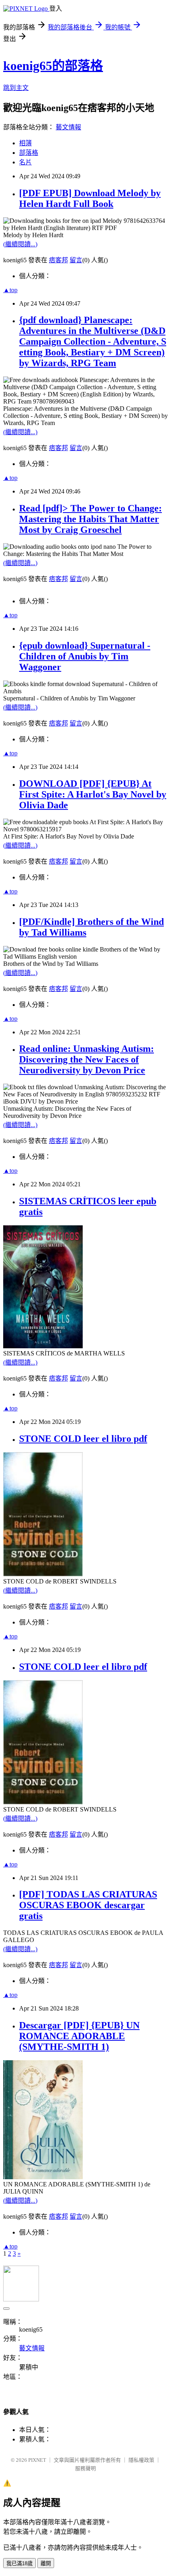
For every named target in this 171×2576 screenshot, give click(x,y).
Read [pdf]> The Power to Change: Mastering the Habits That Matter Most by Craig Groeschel (90, 519)
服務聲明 (85, 2468)
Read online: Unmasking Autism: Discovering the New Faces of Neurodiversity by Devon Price (86, 1059)
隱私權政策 (141, 2460)
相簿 (25, 143)
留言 (76, 260)
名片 (25, 162)
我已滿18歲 (19, 2563)
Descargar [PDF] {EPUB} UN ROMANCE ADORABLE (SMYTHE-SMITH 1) (79, 2036)
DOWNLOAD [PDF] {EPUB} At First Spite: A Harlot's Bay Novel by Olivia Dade (93, 794)
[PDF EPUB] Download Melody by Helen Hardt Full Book (90, 198)
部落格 (29, 153)
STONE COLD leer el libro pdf (83, 1439)
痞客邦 (58, 260)
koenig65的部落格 (53, 66)
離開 (46, 2563)
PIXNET (37, 2460)
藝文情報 (68, 127)
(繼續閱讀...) (20, 244)
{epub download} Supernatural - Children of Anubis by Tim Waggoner (85, 656)
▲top (10, 290)
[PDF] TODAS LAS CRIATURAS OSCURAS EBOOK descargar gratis (88, 1905)
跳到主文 (16, 88)
